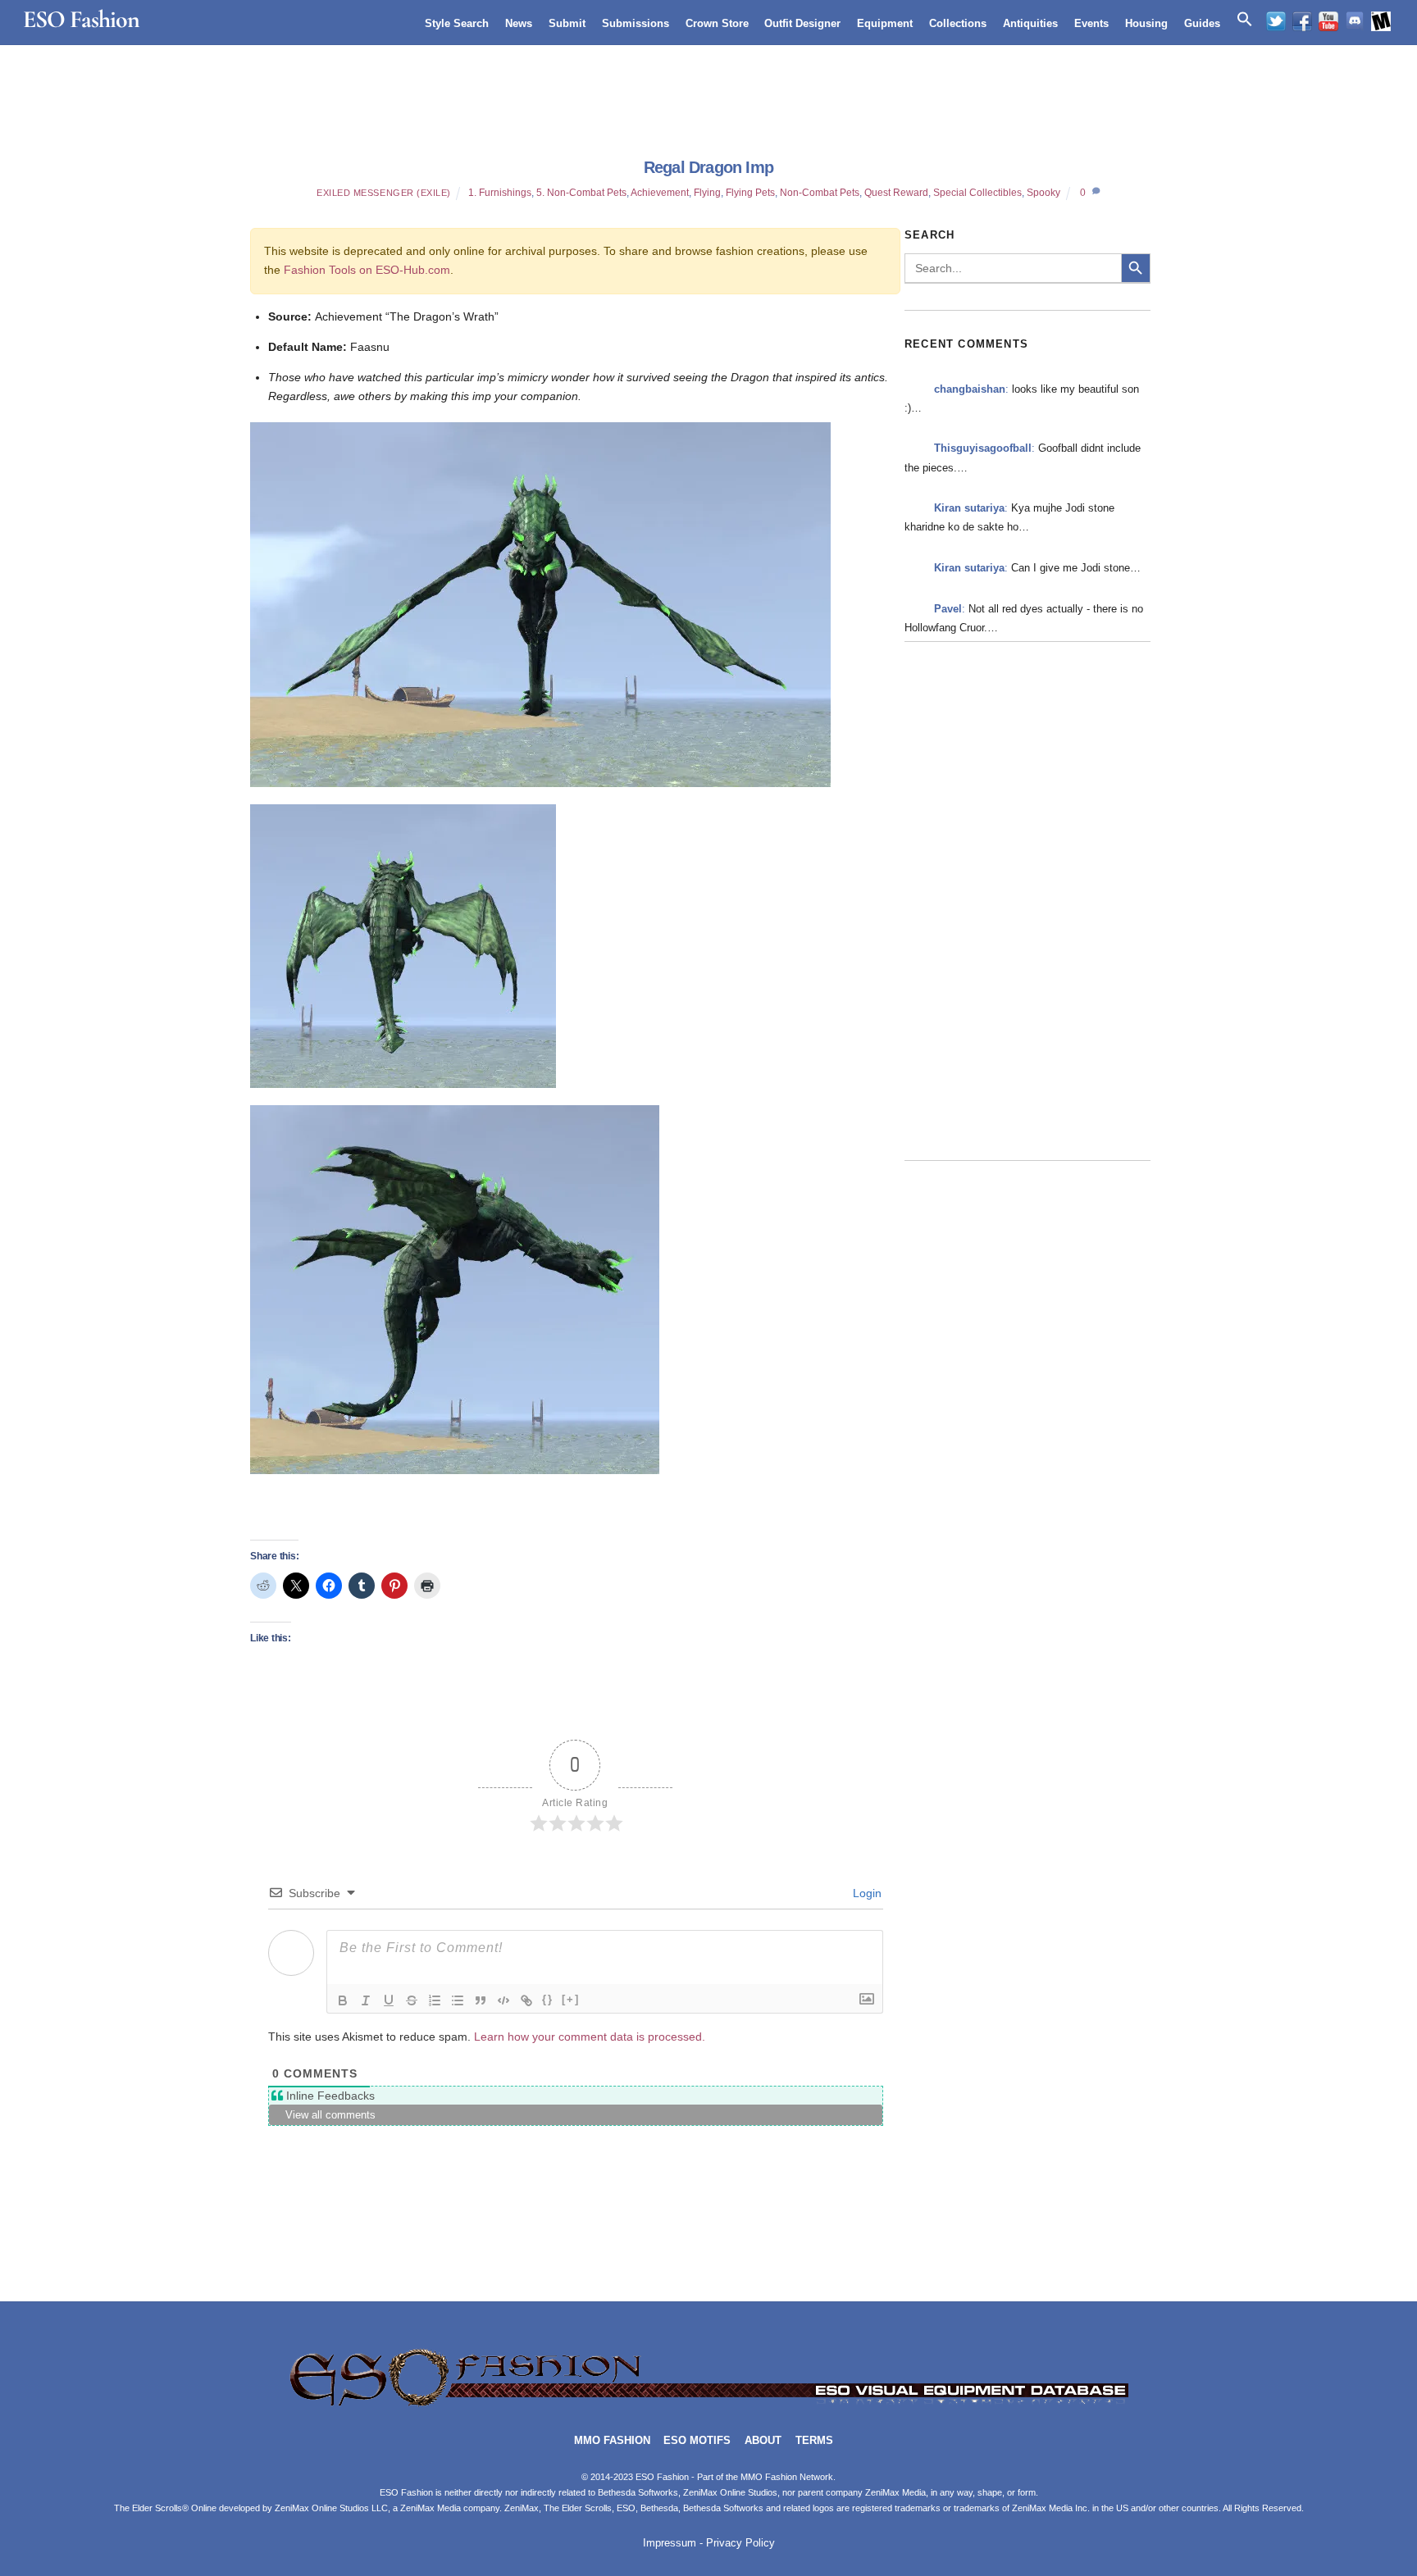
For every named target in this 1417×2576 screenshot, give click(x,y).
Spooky (1043, 193)
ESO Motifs (697, 2441)
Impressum (670, 2543)
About (763, 2441)
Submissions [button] (636, 23)
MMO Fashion (612, 2441)
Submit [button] (567, 23)
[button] (1245, 20)
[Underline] (389, 2000)
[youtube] (1328, 21)
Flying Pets (750, 193)
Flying (707, 193)
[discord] (1355, 21)
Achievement (660, 193)
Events (1091, 23)
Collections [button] (958, 23)
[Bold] (343, 2000)
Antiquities (1030, 23)
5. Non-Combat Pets (581, 193)
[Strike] (412, 2000)
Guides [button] (1202, 23)
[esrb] (1381, 21)
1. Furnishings (500, 193)
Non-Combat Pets (820, 193)
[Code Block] (503, 2000)
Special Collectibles (977, 193)
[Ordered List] (435, 2000)
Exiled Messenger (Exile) (384, 193)
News (519, 23)
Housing (1146, 23)
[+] (571, 1999)
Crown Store (717, 23)
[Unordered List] (458, 2000)
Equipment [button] (885, 23)
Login (866, 1893)
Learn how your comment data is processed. (590, 2037)
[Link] (526, 2000)
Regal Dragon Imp (708, 167)
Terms (814, 2441)
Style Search (457, 23)
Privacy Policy (740, 2543)
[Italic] (366, 2000)
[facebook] (1302, 21)
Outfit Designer (802, 23)
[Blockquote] (481, 2000)
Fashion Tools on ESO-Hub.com (367, 270)
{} (548, 1999)
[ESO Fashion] (708, 2404)
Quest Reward (896, 193)
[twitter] (1276, 21)
